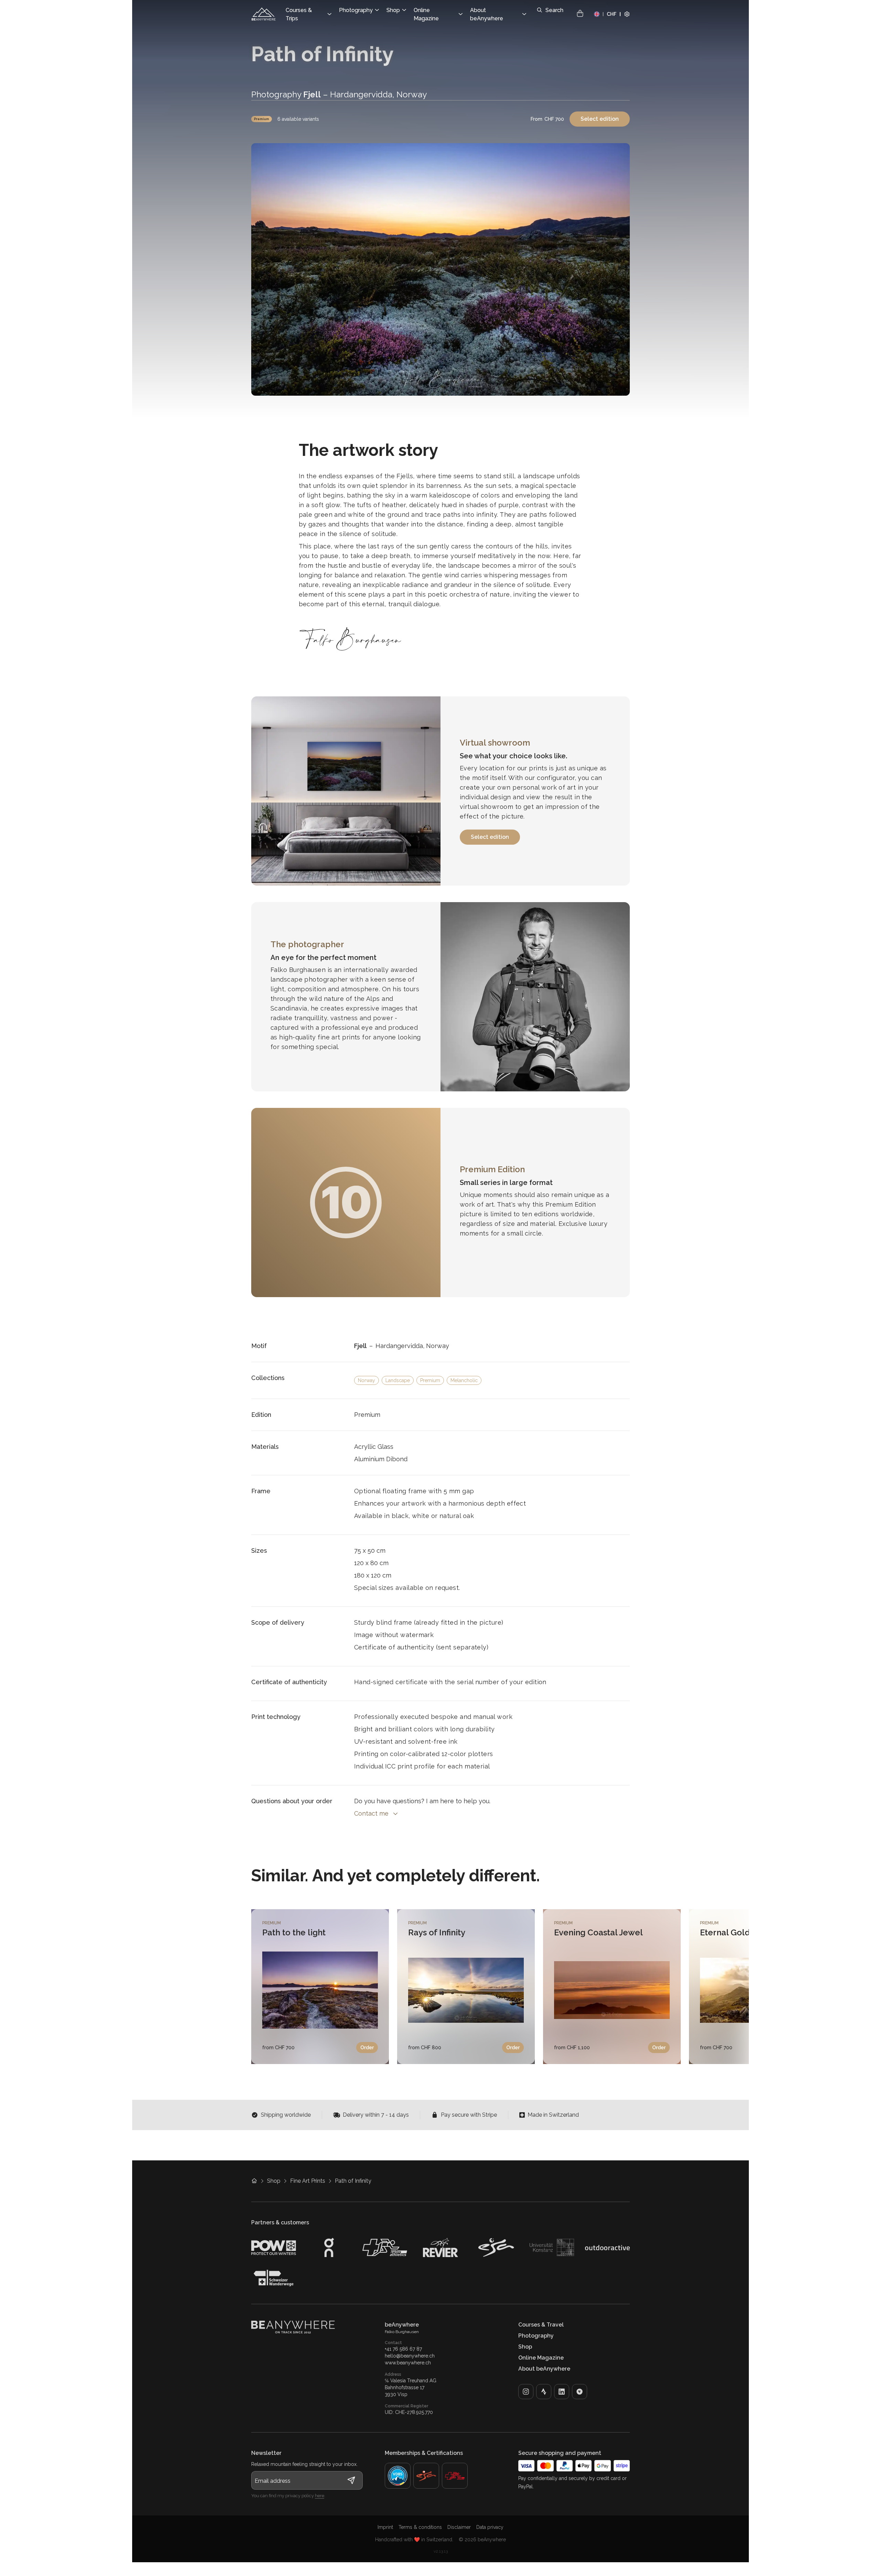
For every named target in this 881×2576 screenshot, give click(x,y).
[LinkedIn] (562, 2392)
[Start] (264, 14)
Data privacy (490, 2527)
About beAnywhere (544, 2369)
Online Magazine (541, 2358)
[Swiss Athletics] (455, 2476)
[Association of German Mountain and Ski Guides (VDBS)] (398, 2476)
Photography (536, 2336)
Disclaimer (459, 2527)
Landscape (398, 1380)
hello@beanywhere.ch (410, 2356)
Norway (367, 1380)
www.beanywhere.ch (408, 2363)
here (320, 2496)
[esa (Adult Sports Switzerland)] (426, 2476)
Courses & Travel (541, 2325)
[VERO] (580, 2392)
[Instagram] (526, 2392)
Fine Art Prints (308, 2181)
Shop (274, 2181)
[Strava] (544, 2392)
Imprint (385, 2527)
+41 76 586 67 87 (403, 2349)
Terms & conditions (420, 2527)
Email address (273, 2481)
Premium (262, 119)
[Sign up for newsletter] (351, 2480)
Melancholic (464, 1380)
